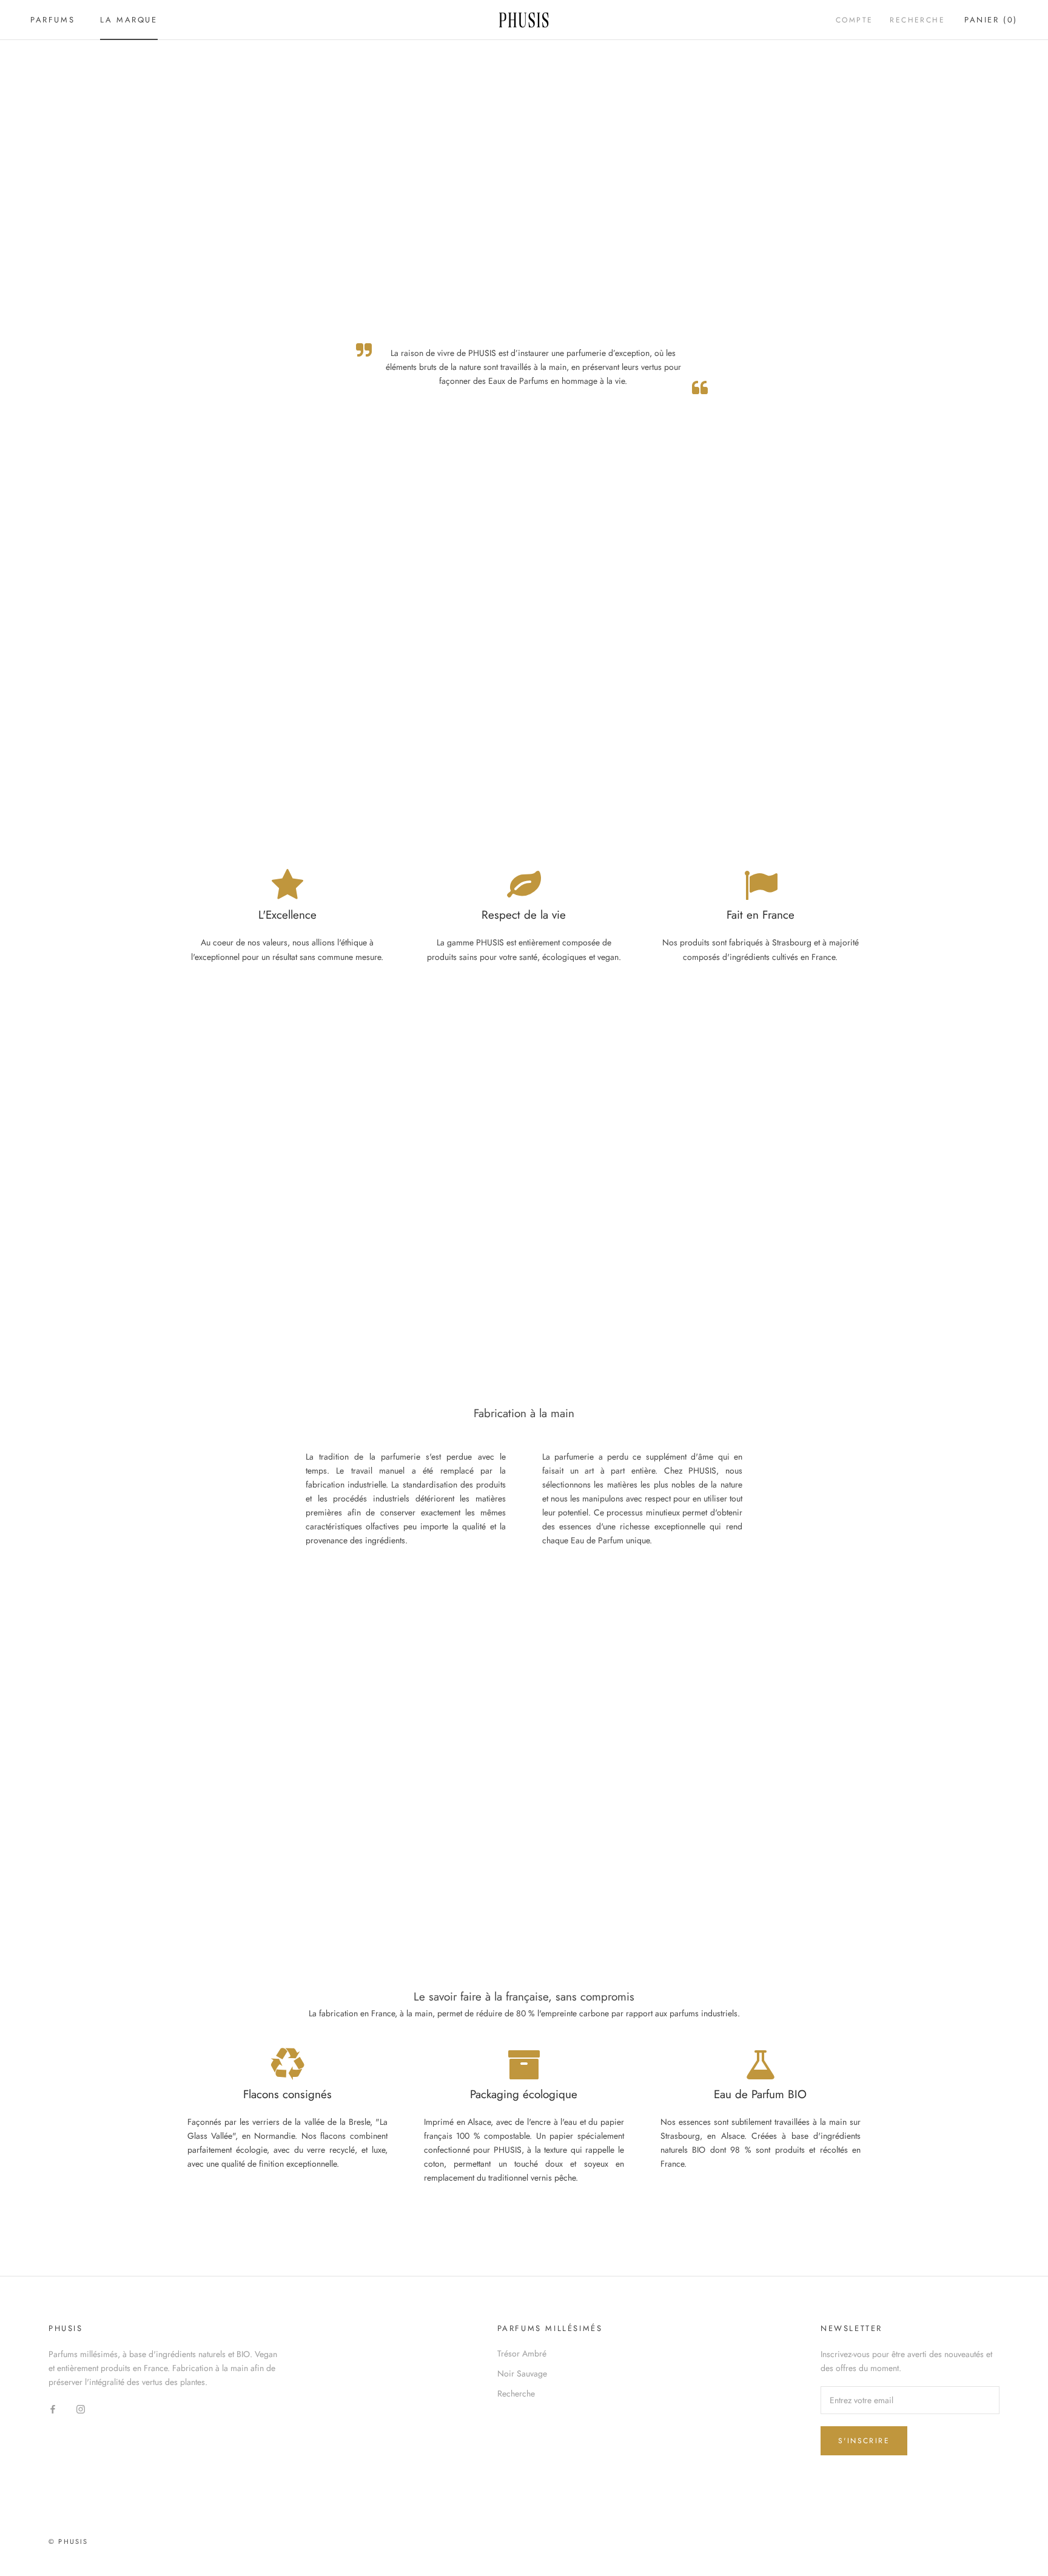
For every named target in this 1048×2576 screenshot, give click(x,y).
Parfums (52, 20)
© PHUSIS (69, 2541)
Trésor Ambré (522, 2353)
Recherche (917, 20)
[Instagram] (81, 2408)
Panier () (991, 20)
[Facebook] (53, 2408)
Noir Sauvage (522, 2373)
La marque (129, 20)
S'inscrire (864, 2441)
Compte (854, 20)
